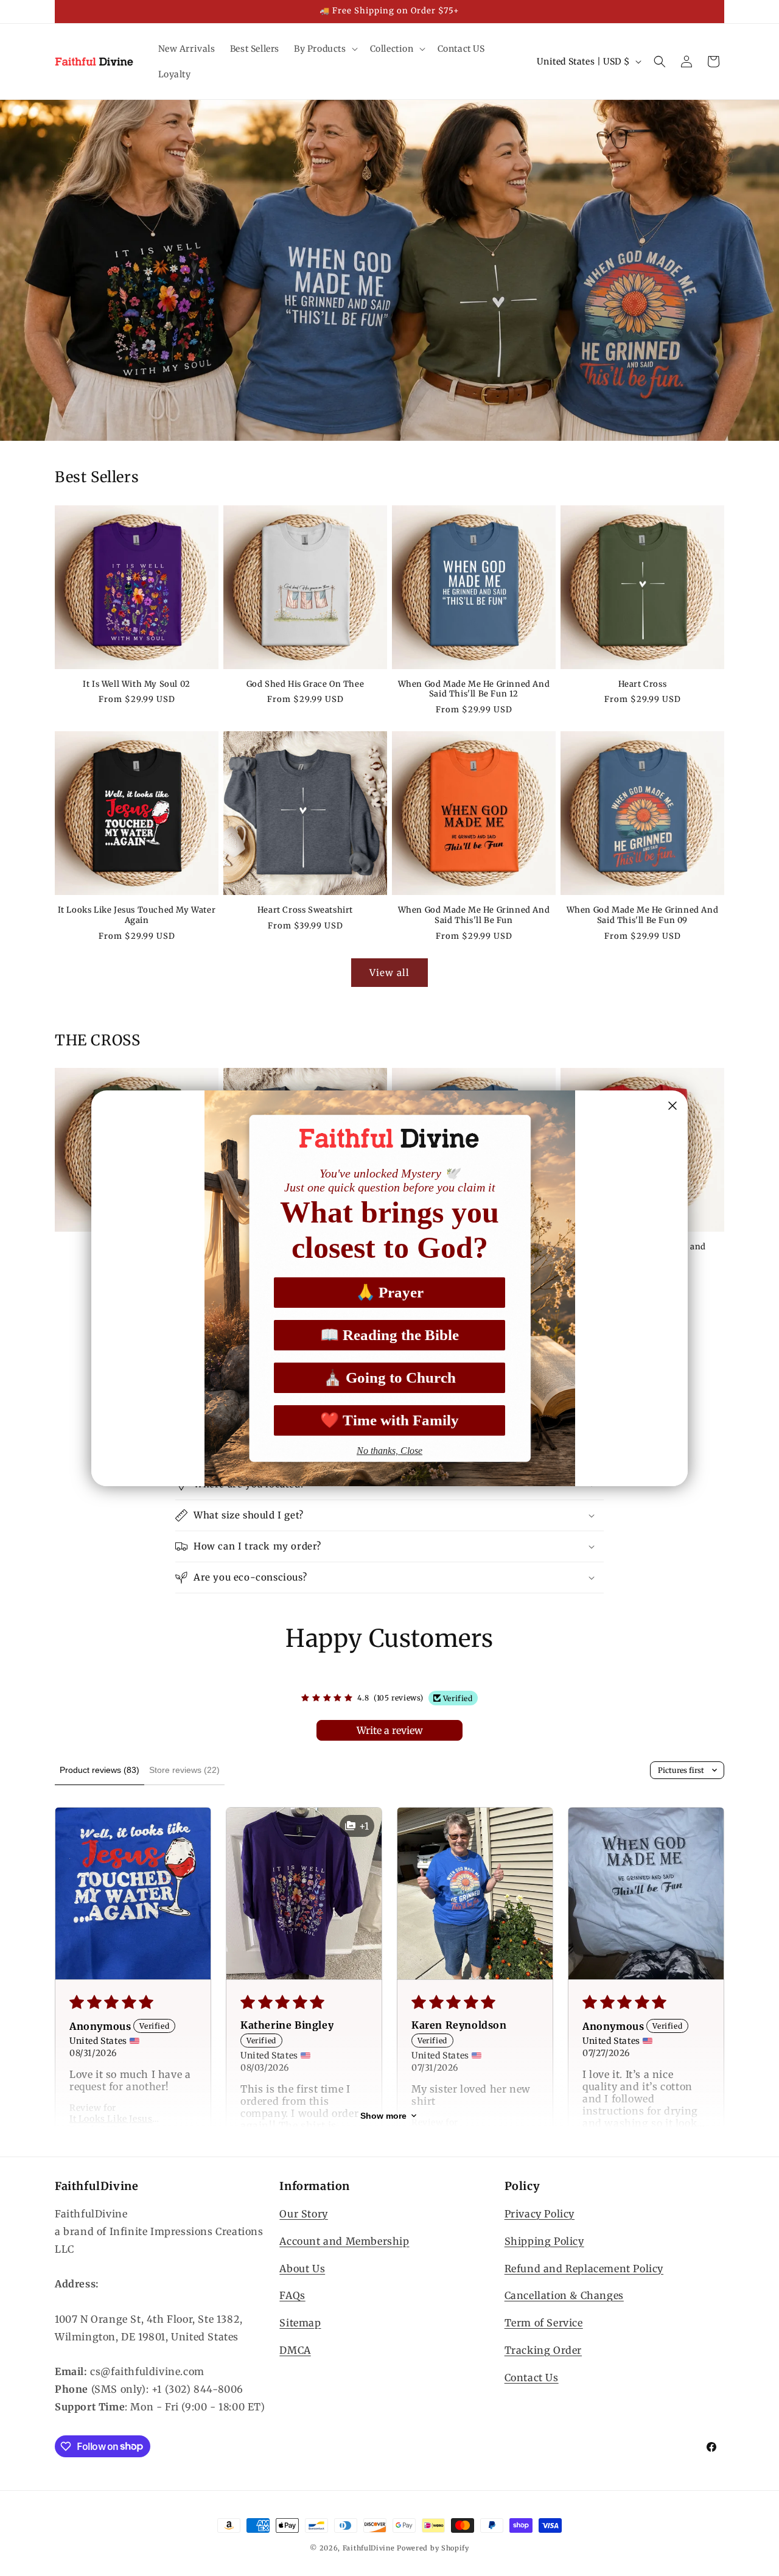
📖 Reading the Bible (389, 1335)
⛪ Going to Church (389, 1377)
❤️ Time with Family (389, 1420)
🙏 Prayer (390, 1292)
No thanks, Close (389, 1451)
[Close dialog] (672, 1106)
